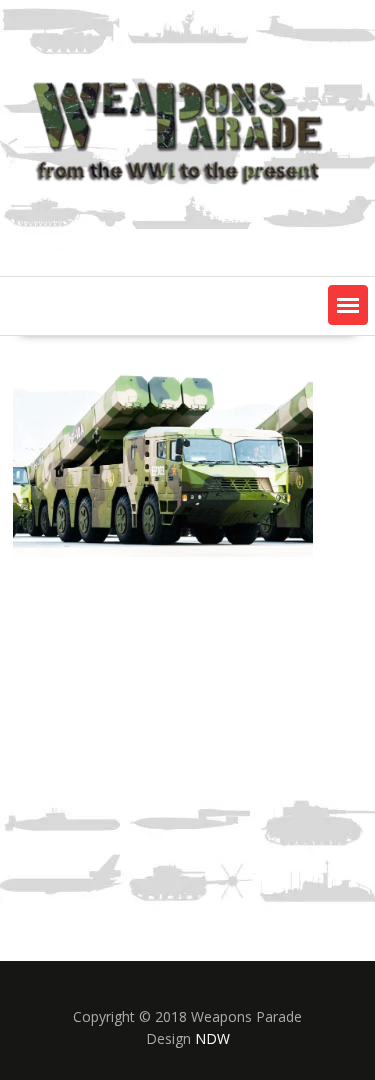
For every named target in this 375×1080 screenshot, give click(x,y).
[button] (348, 305)
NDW (212, 1038)
